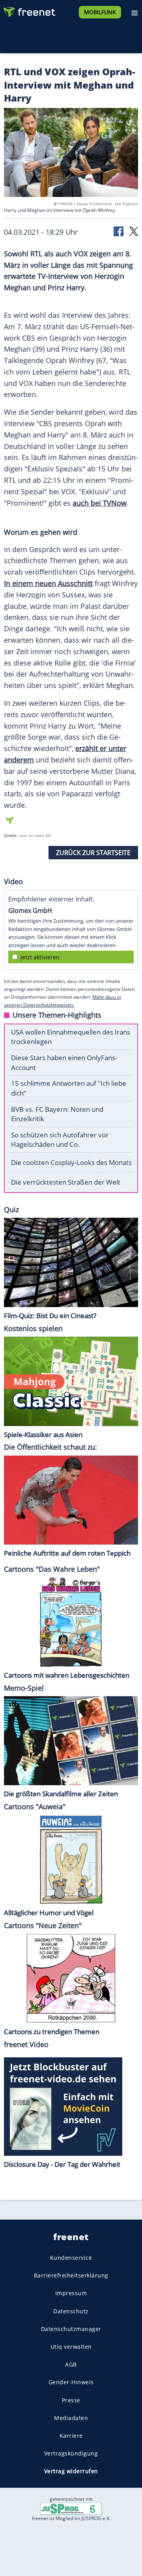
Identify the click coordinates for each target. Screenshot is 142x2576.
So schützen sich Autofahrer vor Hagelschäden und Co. (60, 1140)
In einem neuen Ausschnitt (48, 583)
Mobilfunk (100, 12)
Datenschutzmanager (71, 2328)
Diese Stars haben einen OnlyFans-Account (64, 1063)
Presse (71, 2400)
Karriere (71, 2435)
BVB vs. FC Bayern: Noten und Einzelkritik (57, 1114)
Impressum (71, 2293)
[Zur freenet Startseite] (29, 10)
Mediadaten (71, 2417)
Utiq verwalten (71, 2346)
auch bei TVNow (100, 503)
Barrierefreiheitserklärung (71, 2275)
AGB (71, 2364)
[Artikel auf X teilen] (134, 231)
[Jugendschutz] (71, 2508)
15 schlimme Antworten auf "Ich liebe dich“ (69, 1088)
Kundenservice (71, 2258)
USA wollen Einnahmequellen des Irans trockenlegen (71, 1037)
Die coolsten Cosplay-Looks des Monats (71, 1162)
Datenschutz (71, 2311)
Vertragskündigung (71, 2453)
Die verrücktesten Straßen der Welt (66, 1182)
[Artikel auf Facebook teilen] (119, 231)
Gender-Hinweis (71, 2382)
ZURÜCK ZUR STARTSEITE (93, 853)
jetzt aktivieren (40, 957)
